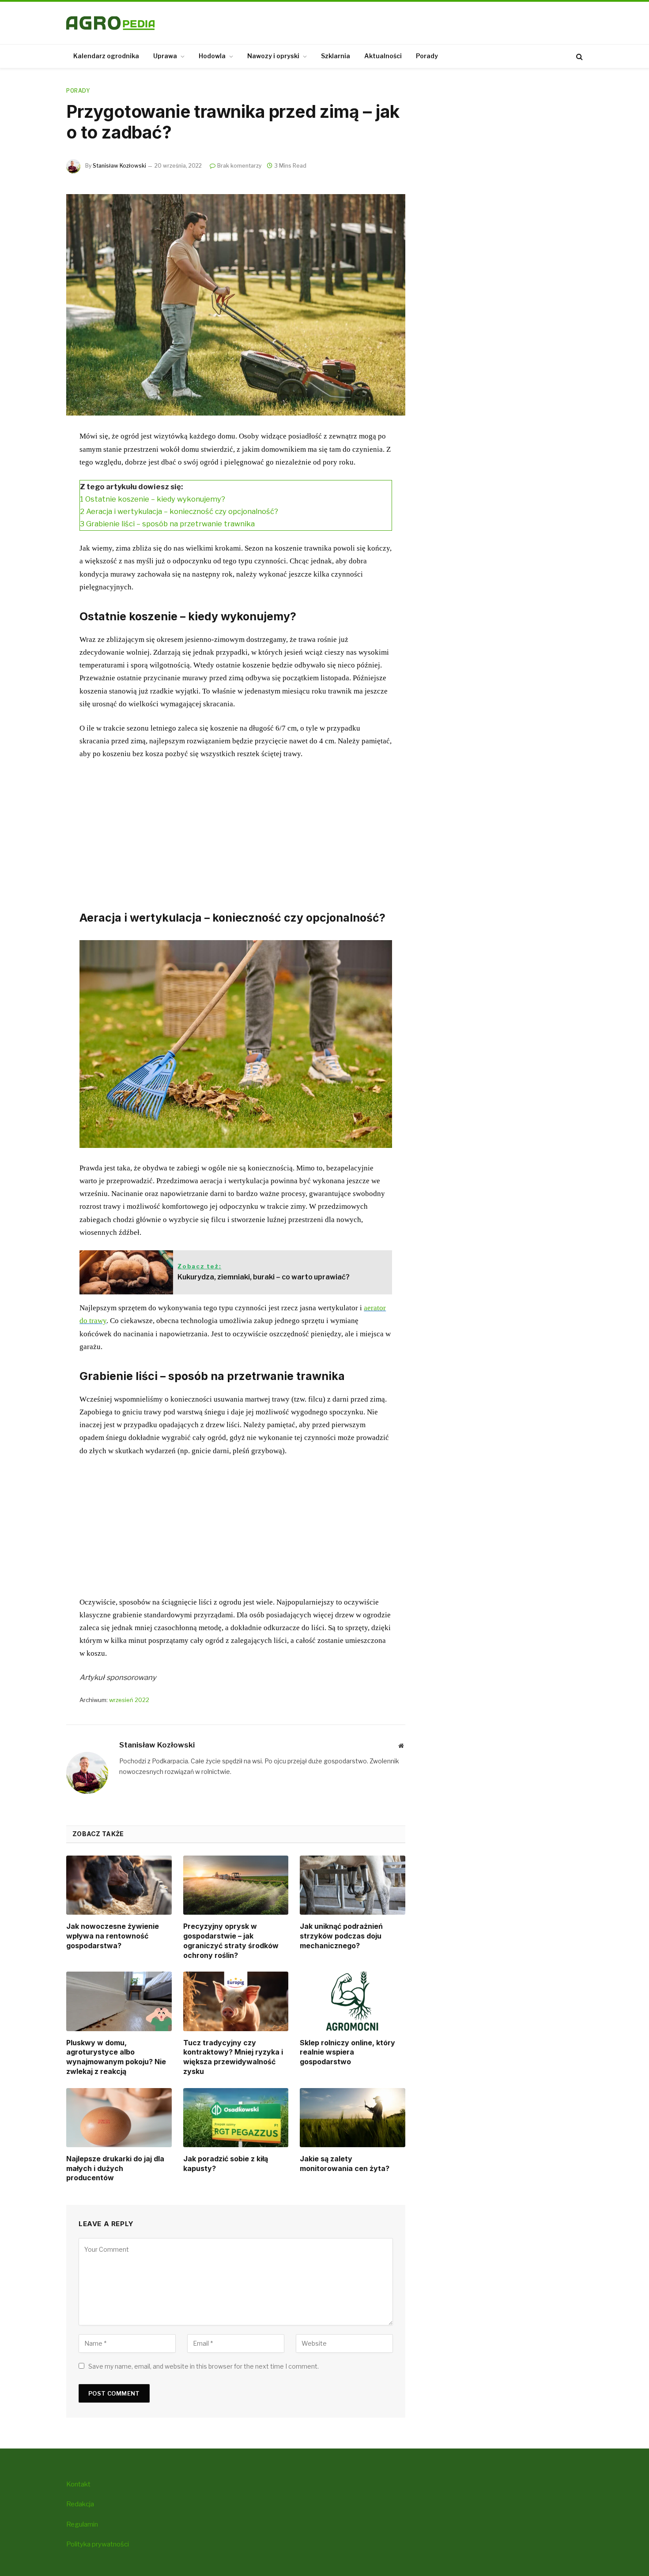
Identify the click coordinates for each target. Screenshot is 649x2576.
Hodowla (212, 56)
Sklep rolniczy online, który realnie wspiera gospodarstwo (347, 2052)
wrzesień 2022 (129, 1700)
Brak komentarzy (239, 166)
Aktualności (383, 56)
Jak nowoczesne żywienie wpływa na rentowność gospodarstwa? (113, 1936)
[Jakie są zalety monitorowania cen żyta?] (353, 2118)
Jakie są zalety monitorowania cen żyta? (345, 2164)
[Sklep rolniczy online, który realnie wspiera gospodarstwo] (353, 2001)
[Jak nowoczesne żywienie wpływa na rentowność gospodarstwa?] (119, 1885)
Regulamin (82, 2524)
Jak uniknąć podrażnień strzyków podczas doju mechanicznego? (341, 1936)
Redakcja (80, 2504)
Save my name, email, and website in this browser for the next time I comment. (204, 2366)
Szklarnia (336, 56)
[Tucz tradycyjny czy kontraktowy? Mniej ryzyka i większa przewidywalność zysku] (236, 2001)
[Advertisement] (236, 833)
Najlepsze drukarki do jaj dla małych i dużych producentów (115, 2168)
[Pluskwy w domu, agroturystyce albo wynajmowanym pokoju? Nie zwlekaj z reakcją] (119, 2001)
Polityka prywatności (98, 2544)
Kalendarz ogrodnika (106, 56)
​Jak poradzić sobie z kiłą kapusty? (226, 2164)
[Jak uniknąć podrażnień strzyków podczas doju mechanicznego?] (353, 1885)
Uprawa (165, 56)
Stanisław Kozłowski (119, 166)
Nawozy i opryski (273, 56)
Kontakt (78, 2484)
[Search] (579, 56)
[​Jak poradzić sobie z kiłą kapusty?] (236, 2118)
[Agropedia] (110, 23)
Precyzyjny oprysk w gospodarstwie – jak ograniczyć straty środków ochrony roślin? (231, 1940)
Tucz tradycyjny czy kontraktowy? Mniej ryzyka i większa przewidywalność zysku (233, 2057)
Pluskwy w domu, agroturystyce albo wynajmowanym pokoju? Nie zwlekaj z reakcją (116, 2057)
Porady (427, 56)
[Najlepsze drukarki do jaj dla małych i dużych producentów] (119, 2118)
